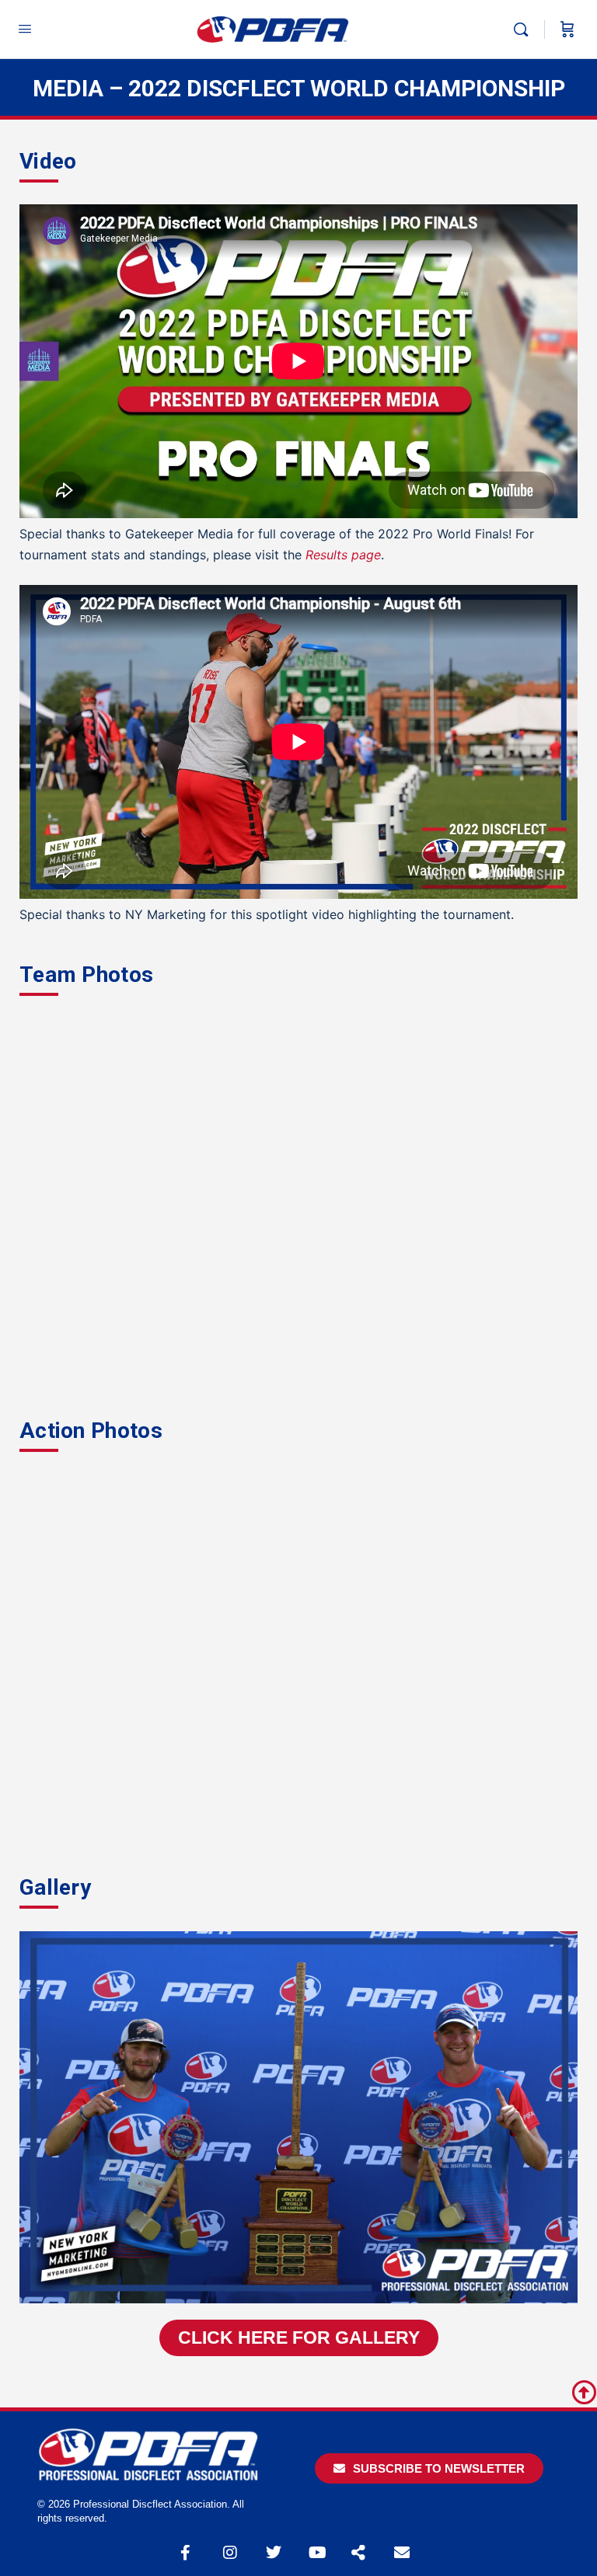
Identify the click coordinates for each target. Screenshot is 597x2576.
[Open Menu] (25, 28)
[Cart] (567, 30)
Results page (343, 555)
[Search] (525, 30)
